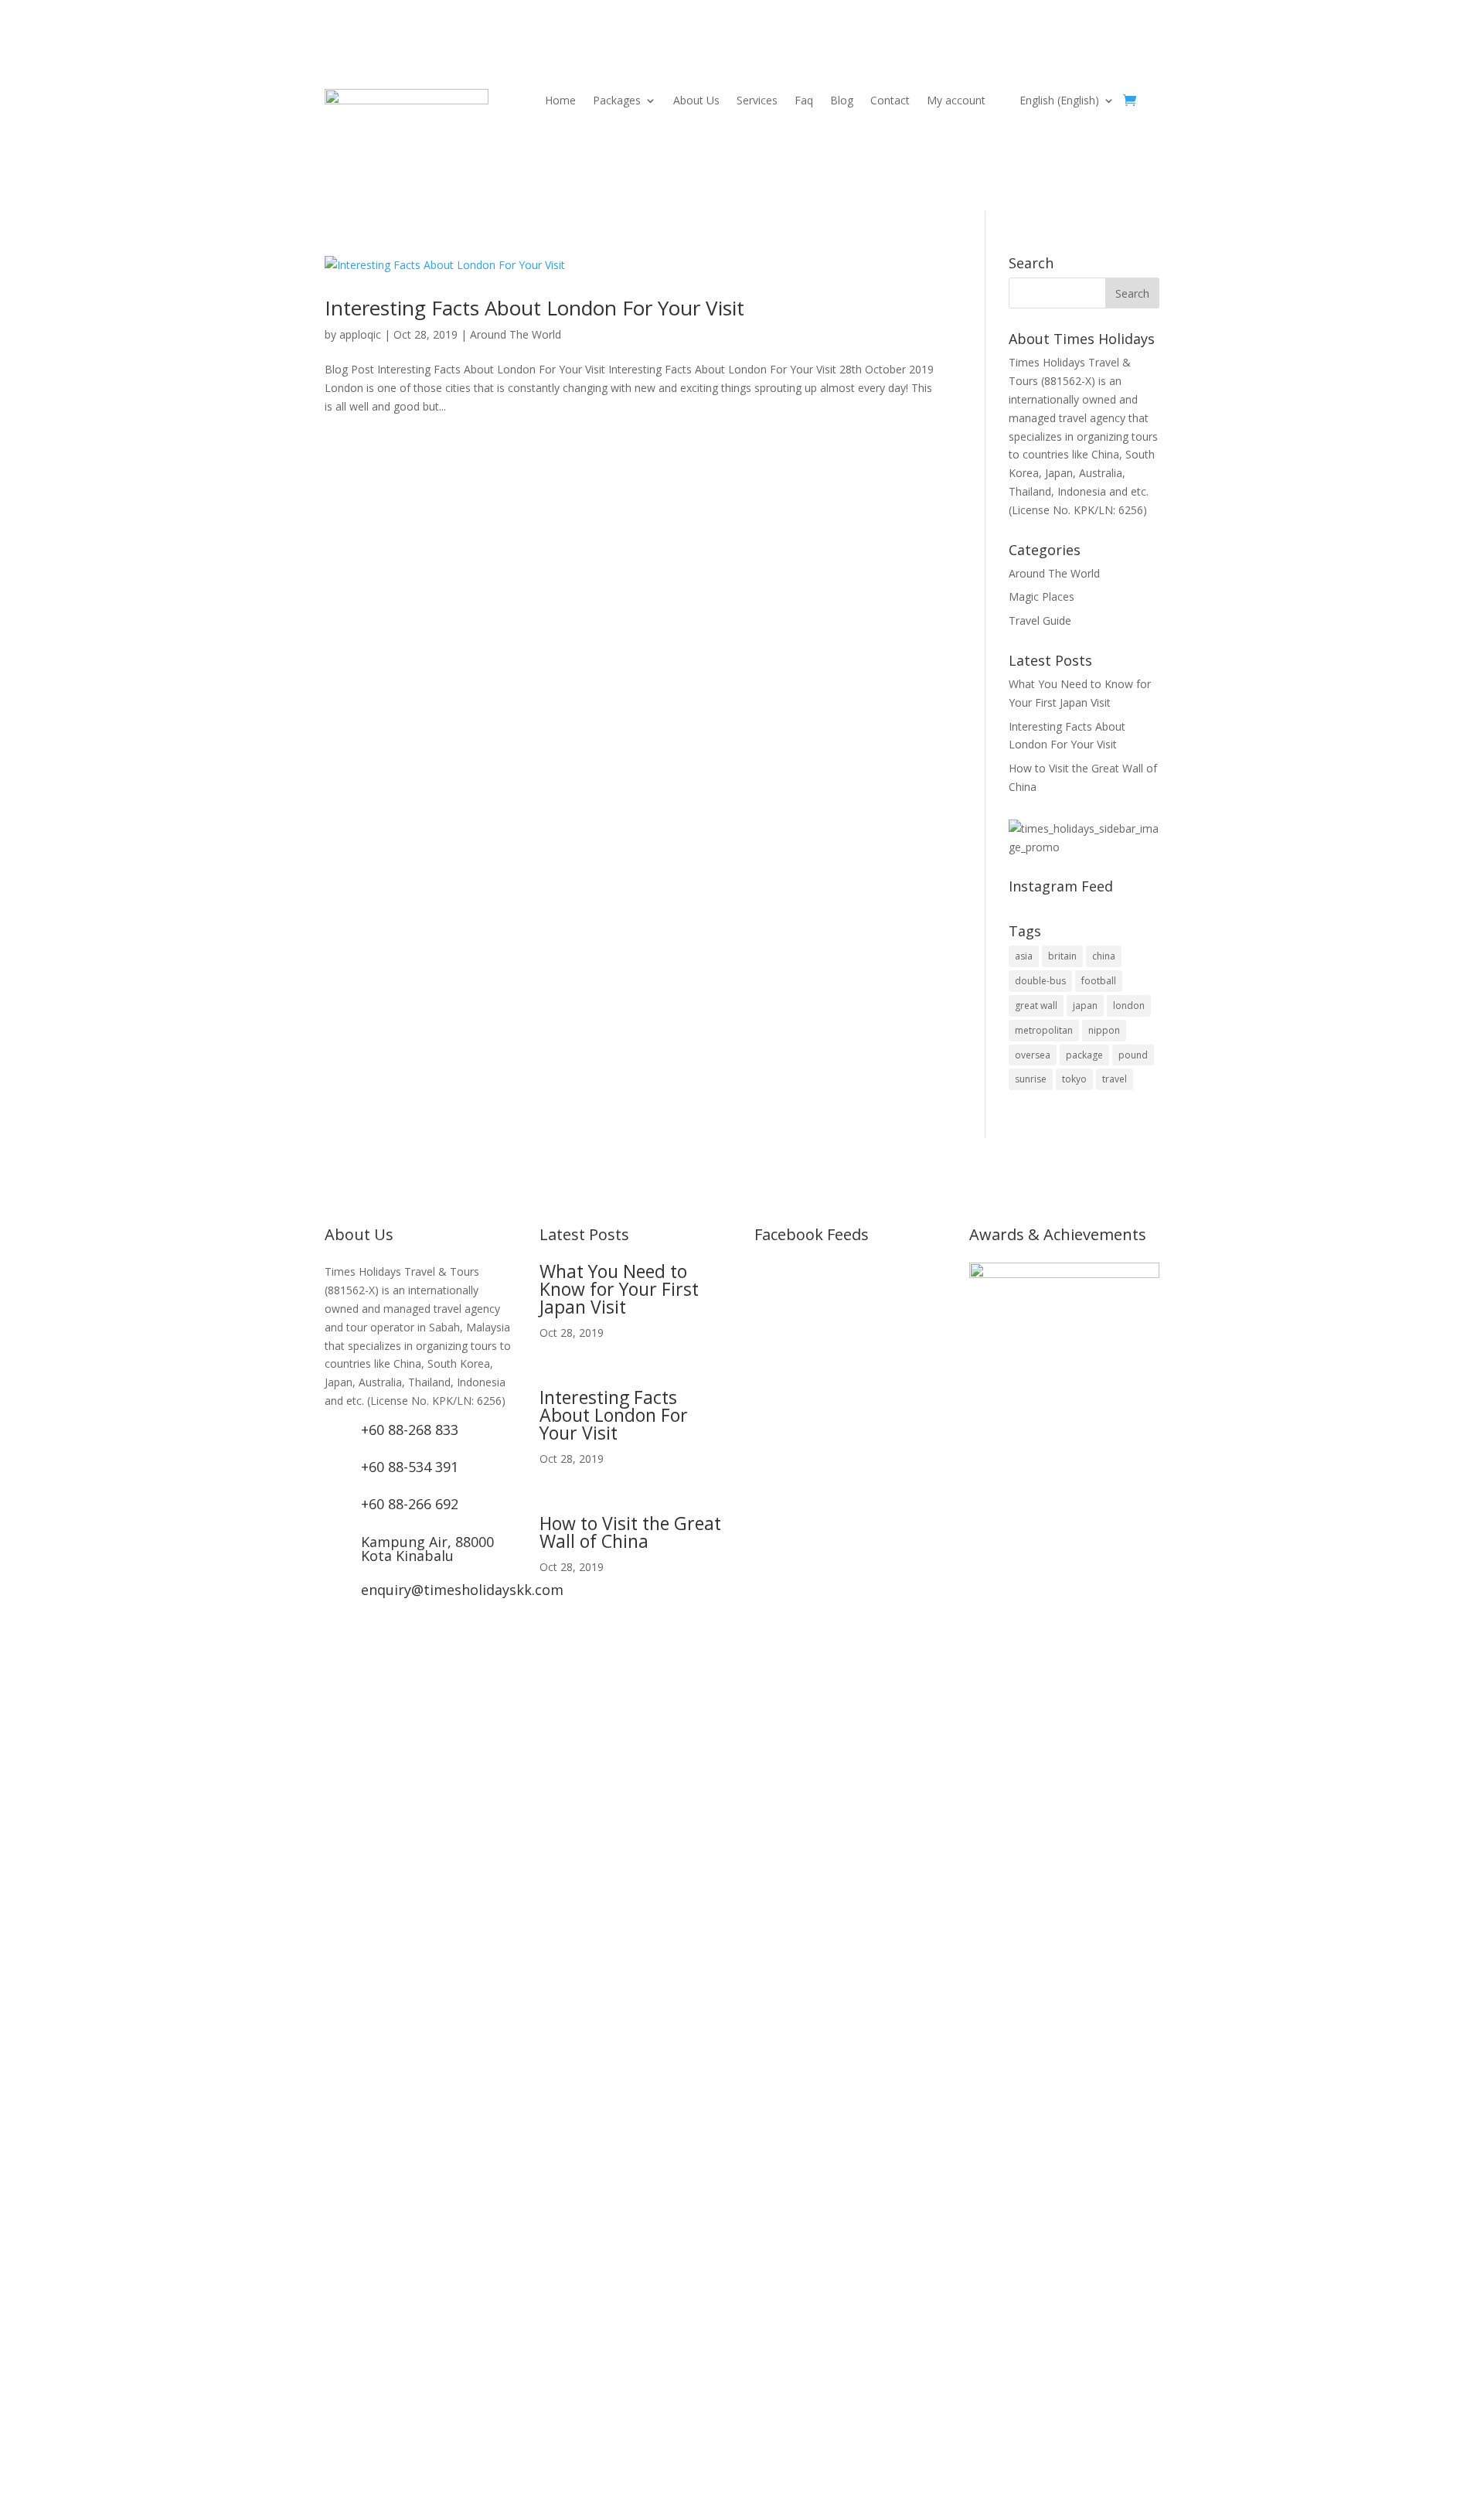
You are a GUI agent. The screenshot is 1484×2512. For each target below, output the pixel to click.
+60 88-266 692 (410, 1504)
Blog (842, 101)
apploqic (360, 334)
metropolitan (1044, 1030)
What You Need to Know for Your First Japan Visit (619, 1289)
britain (1062, 956)
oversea (1033, 1055)
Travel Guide (1040, 620)
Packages (617, 101)
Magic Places (1042, 596)
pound (1133, 1055)
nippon (1104, 1030)
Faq (804, 101)
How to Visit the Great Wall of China (630, 1532)
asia (1024, 956)
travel (1115, 1079)
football (1099, 981)
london (1129, 1005)
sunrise (1031, 1079)
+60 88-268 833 (410, 1430)
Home (560, 101)
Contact (890, 101)
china (1104, 956)
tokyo (1074, 1079)
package (1084, 1055)
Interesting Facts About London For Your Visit (534, 308)
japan (1085, 1005)
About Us (696, 101)
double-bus (1040, 981)
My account (956, 101)
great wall (1036, 1005)
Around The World (516, 334)
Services (757, 101)
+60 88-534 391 (410, 1467)
